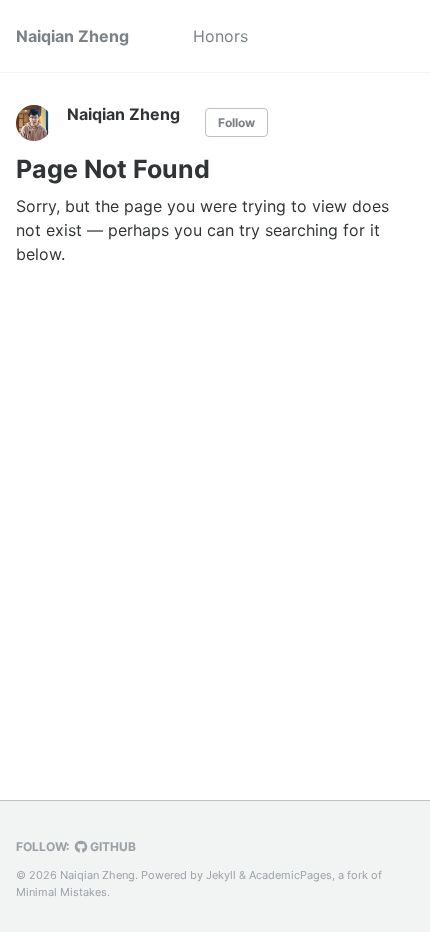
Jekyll (221, 875)
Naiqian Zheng (72, 36)
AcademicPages (290, 875)
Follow (236, 122)
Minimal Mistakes (61, 892)
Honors (220, 36)
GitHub (111, 846)
